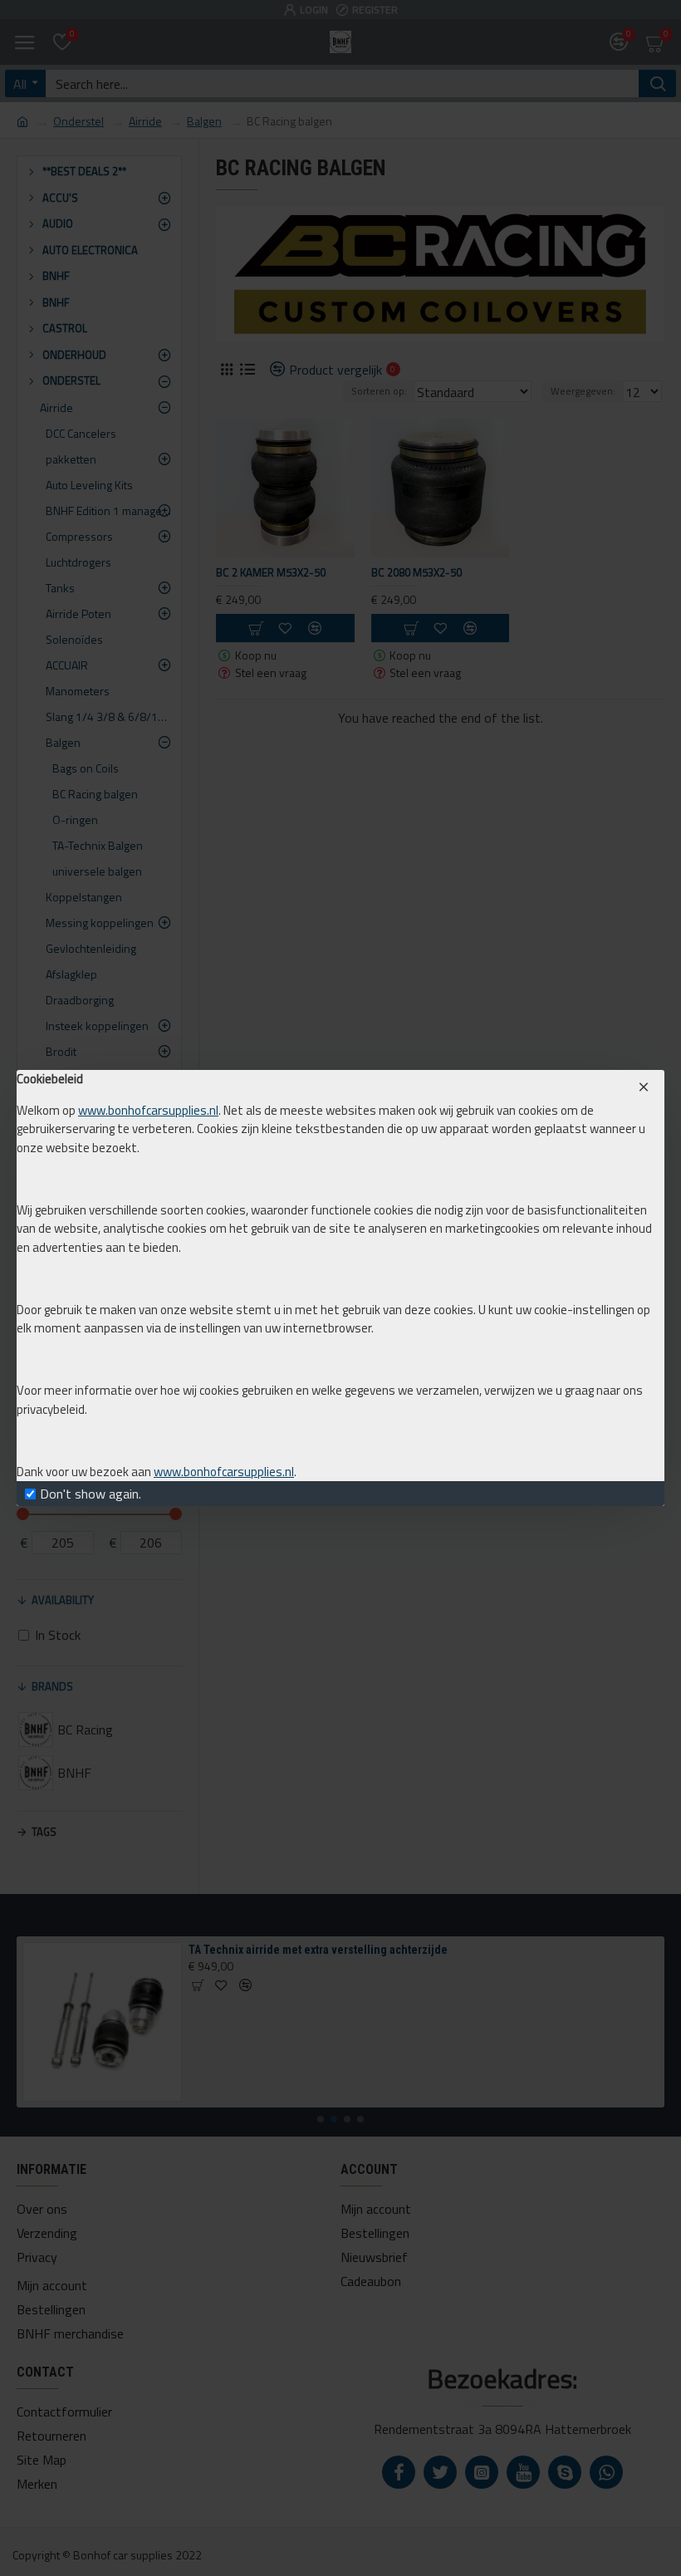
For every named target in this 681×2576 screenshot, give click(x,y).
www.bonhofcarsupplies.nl (148, 1111)
